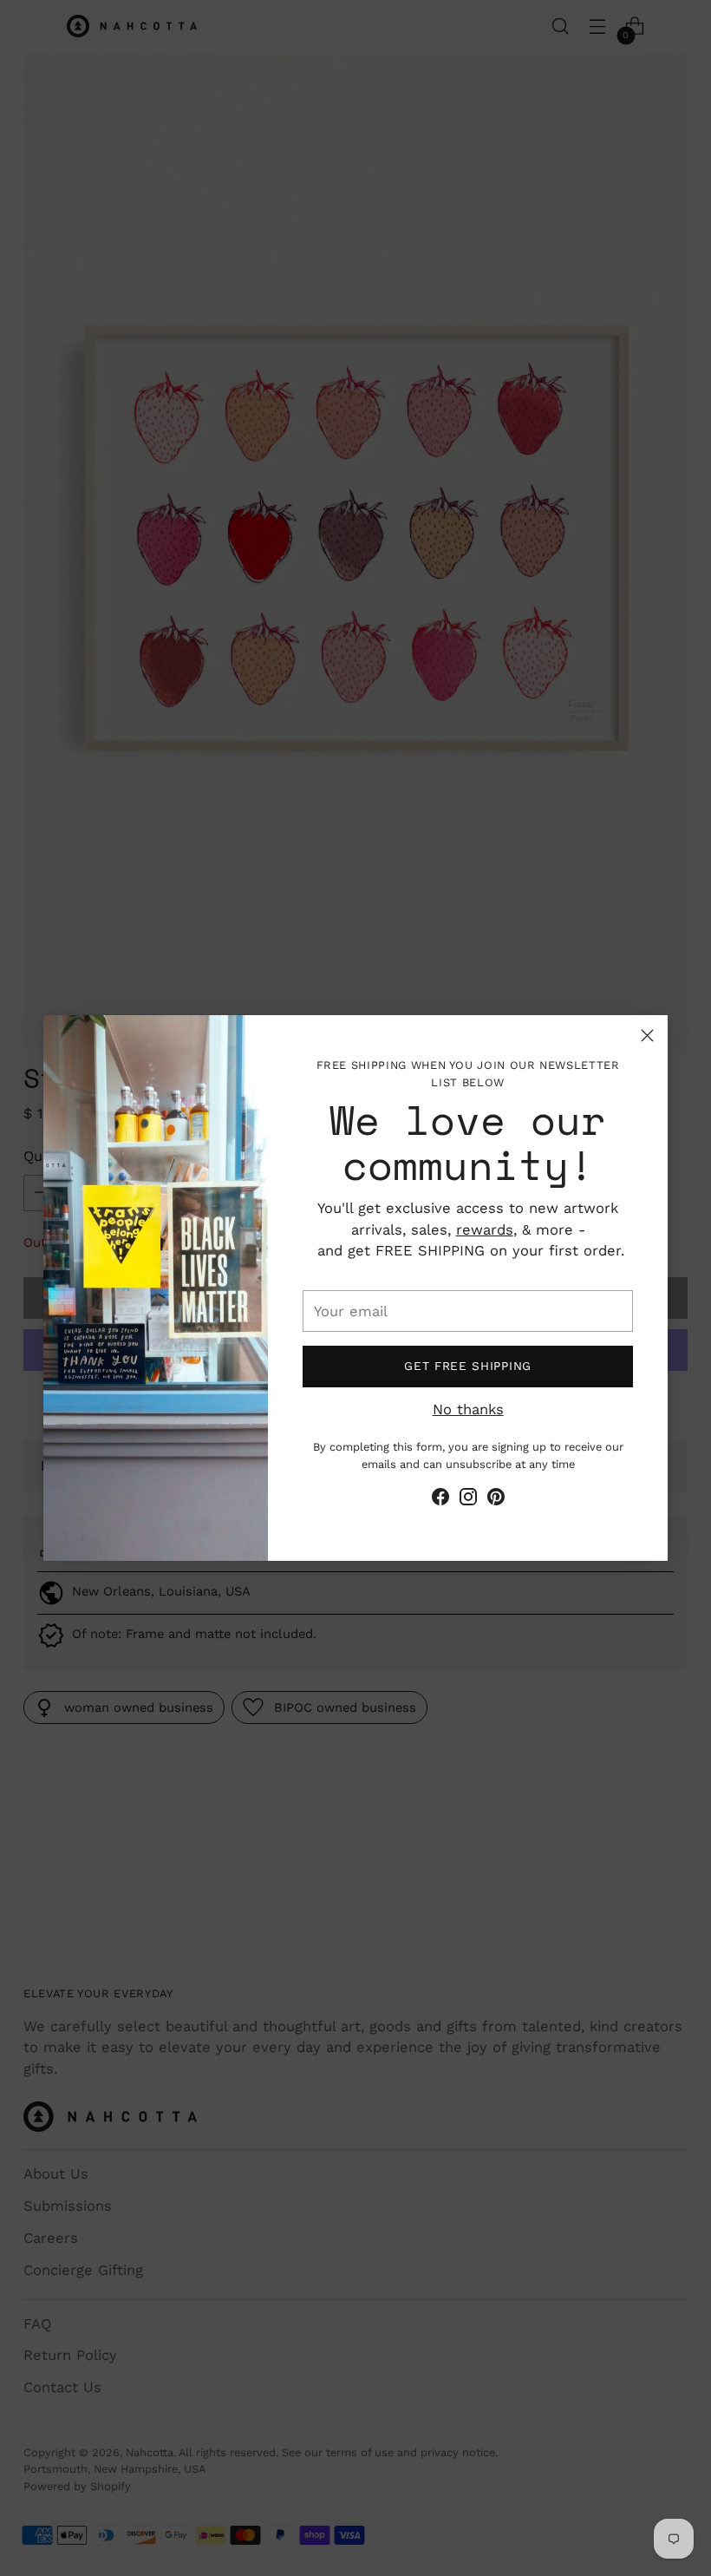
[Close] (647, 1036)
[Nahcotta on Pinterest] (496, 1500)
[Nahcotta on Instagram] (468, 1500)
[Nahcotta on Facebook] (440, 1500)
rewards (485, 1230)
